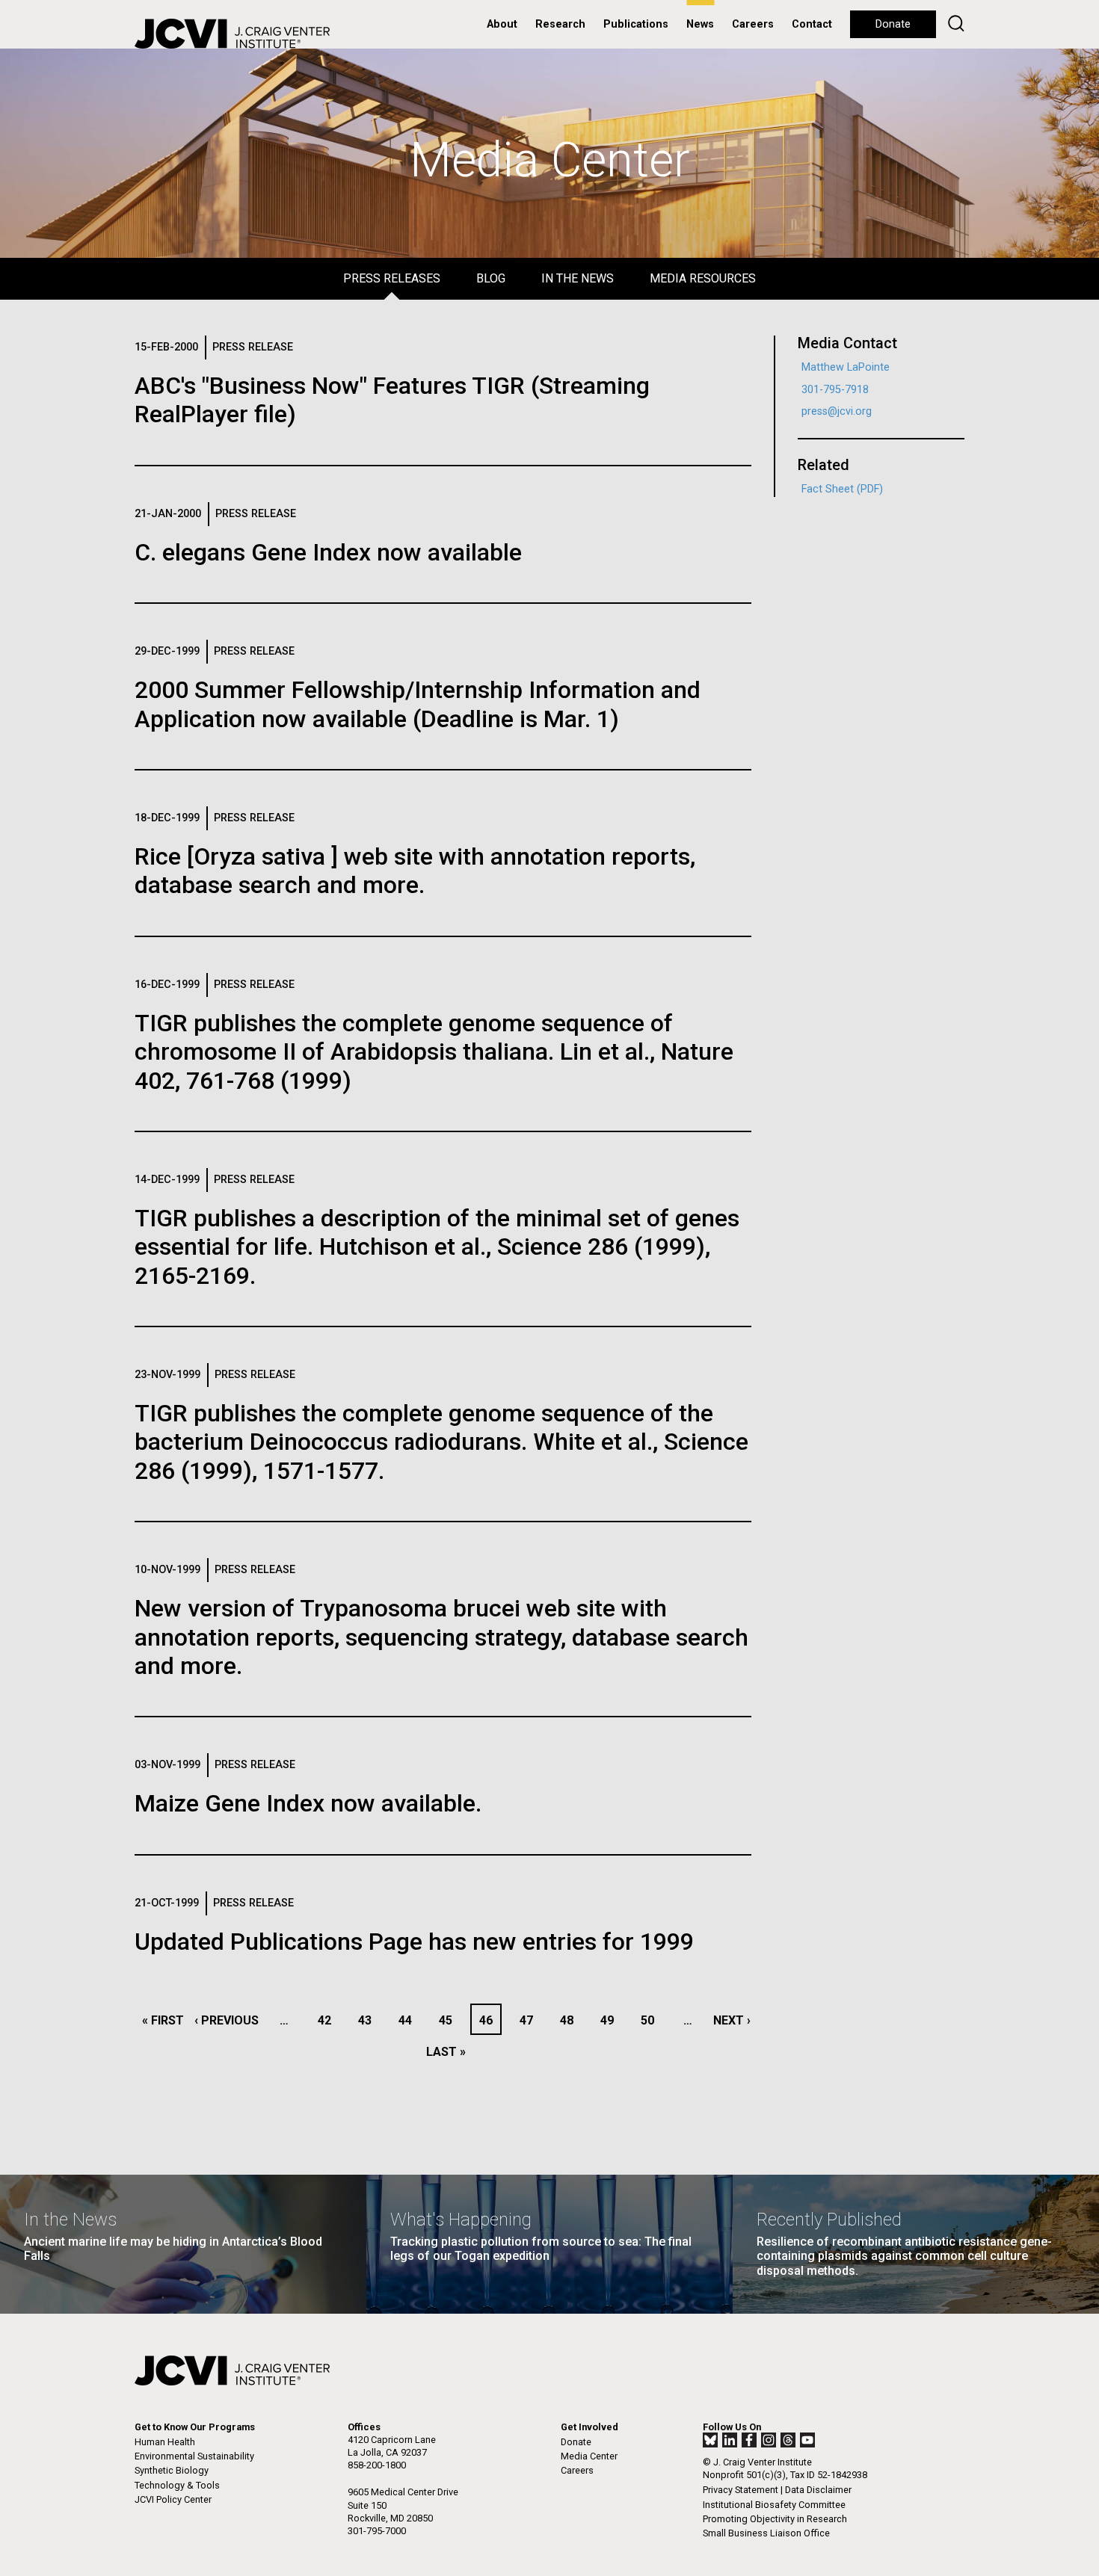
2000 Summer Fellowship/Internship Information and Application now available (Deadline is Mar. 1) (418, 704)
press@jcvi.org (837, 411)
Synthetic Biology (172, 2470)
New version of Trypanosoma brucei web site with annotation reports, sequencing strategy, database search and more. (441, 1637)
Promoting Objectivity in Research (775, 2519)
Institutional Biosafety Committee (774, 2505)
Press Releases (392, 278)
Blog (491, 278)
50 (652, 2020)
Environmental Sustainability (194, 2456)
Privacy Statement (741, 2490)
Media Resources (703, 278)
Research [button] (560, 24)
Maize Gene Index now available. (308, 1803)
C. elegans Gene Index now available (328, 552)
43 (369, 2020)
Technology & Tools (177, 2485)
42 (329, 2020)
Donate (893, 24)
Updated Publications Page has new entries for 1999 (414, 1942)
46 (490, 2020)
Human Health (165, 2442)
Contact (812, 24)
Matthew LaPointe (846, 367)
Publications (636, 24)
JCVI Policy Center (173, 2499)
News (700, 24)
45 (450, 2020)
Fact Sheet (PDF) (842, 489)
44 (409, 2020)
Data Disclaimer (818, 2490)
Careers (753, 24)
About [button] (502, 24)
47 (530, 2020)
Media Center (589, 2456)
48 (571, 2020)
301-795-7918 (835, 390)
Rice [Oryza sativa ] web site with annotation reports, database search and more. (415, 871)
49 (611, 2020)
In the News (578, 278)
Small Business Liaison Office (766, 2533)
